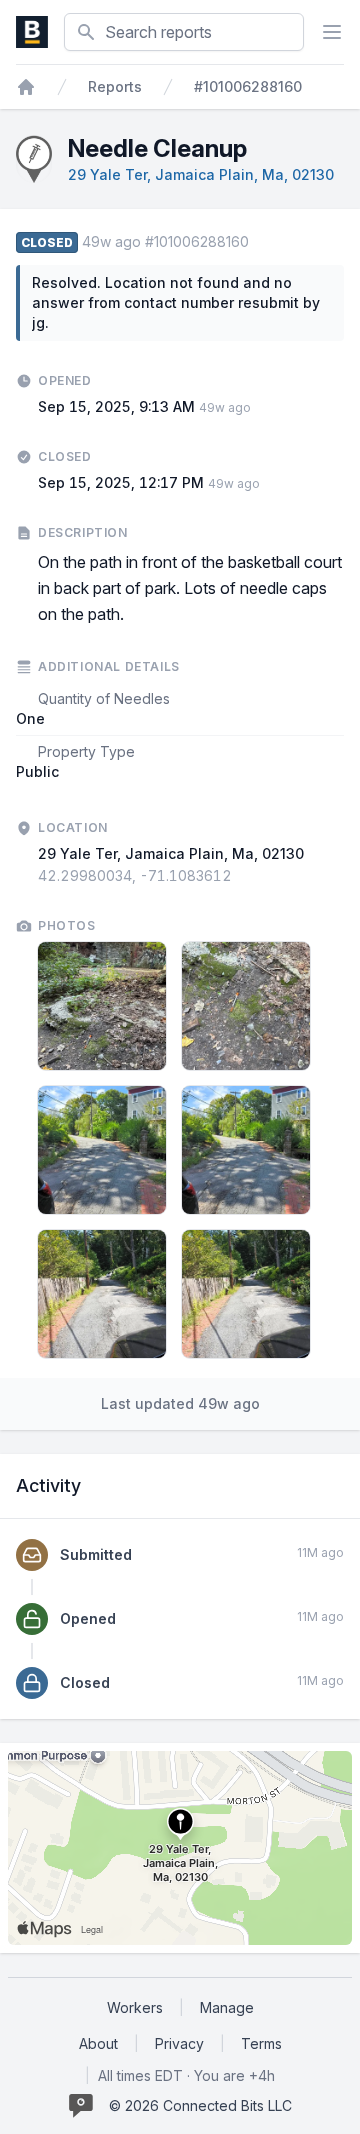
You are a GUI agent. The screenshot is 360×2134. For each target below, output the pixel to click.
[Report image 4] (246, 1150)
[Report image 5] (102, 1294)
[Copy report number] (259, 242)
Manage (227, 2007)
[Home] (26, 87)
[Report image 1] (102, 1006)
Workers (135, 2007)
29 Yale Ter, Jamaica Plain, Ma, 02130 (201, 174)
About (98, 2043)
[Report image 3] (102, 1150)
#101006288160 (248, 86)
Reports (115, 86)
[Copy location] (242, 876)
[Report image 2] (246, 1006)
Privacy (179, 2043)
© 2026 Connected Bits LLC (200, 2105)
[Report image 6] (246, 1294)
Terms (261, 2043)
